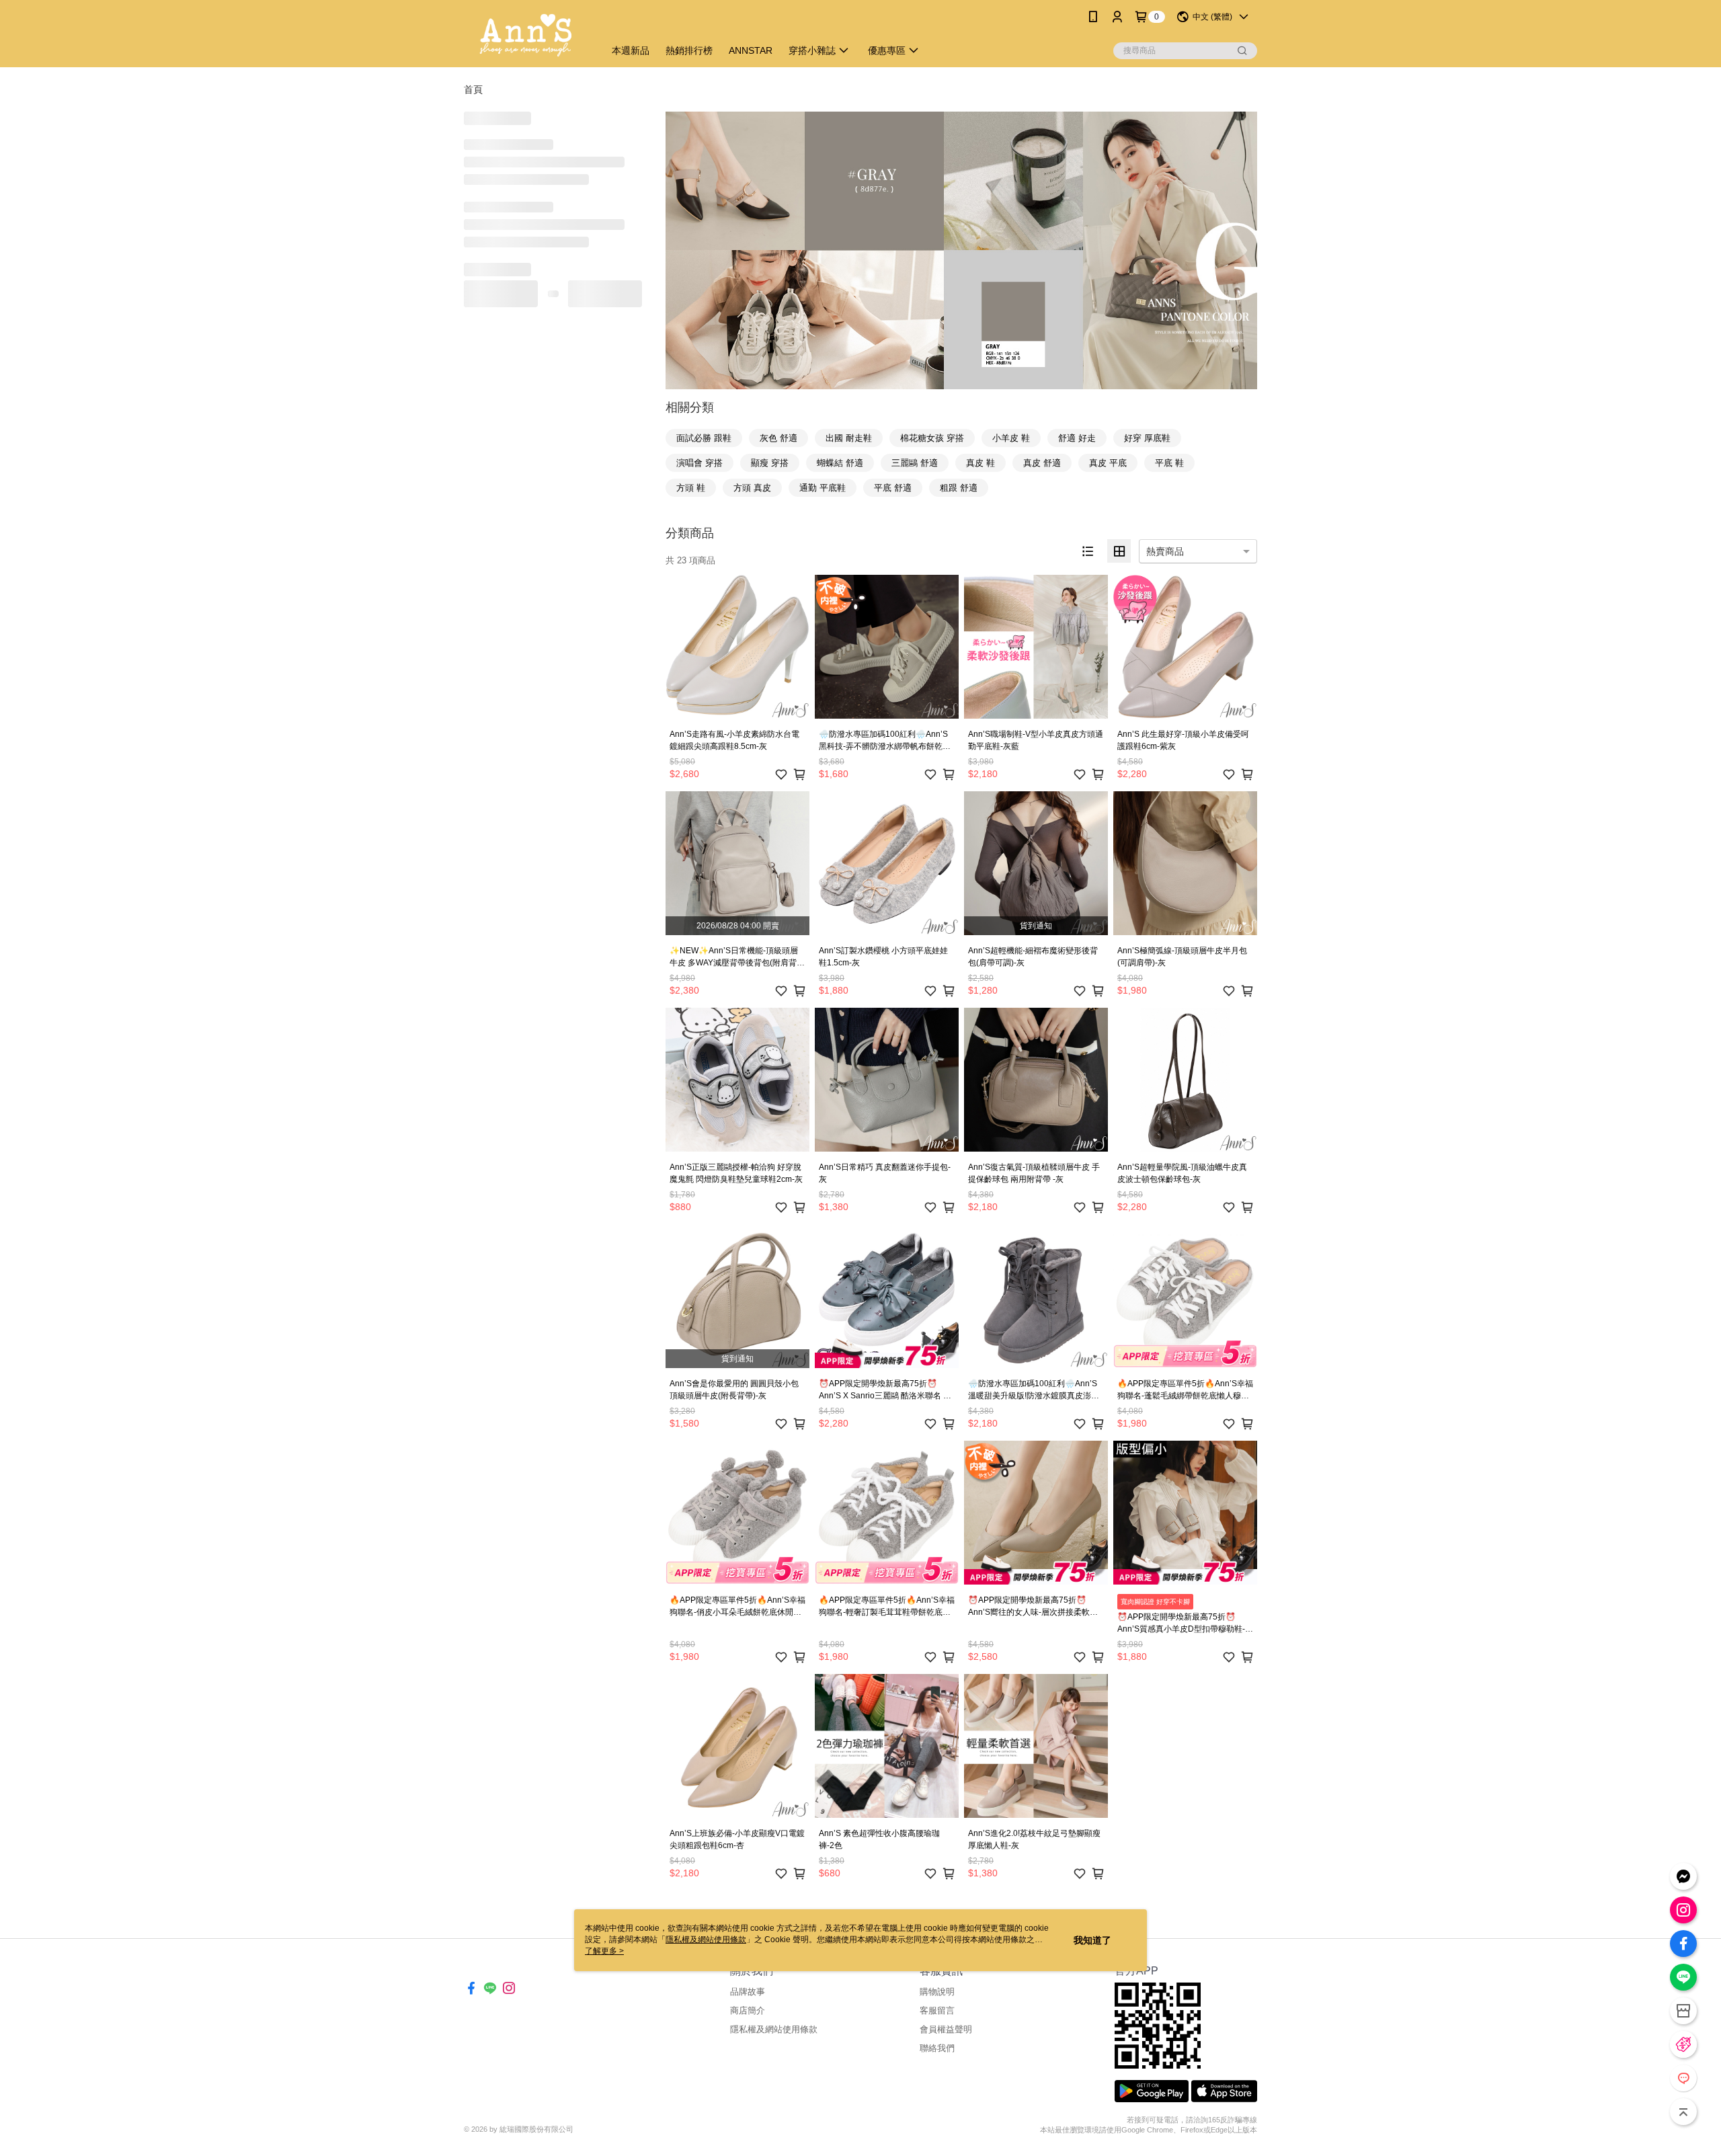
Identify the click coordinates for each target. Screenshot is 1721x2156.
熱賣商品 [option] (1165, 551)
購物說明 (937, 1992)
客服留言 (937, 2010)
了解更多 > (604, 1951)
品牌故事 (748, 1992)
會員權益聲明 (946, 2029)
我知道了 (1092, 1940)
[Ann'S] (526, 35)
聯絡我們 (937, 2048)
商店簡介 (748, 2010)
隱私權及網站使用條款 (774, 2029)
